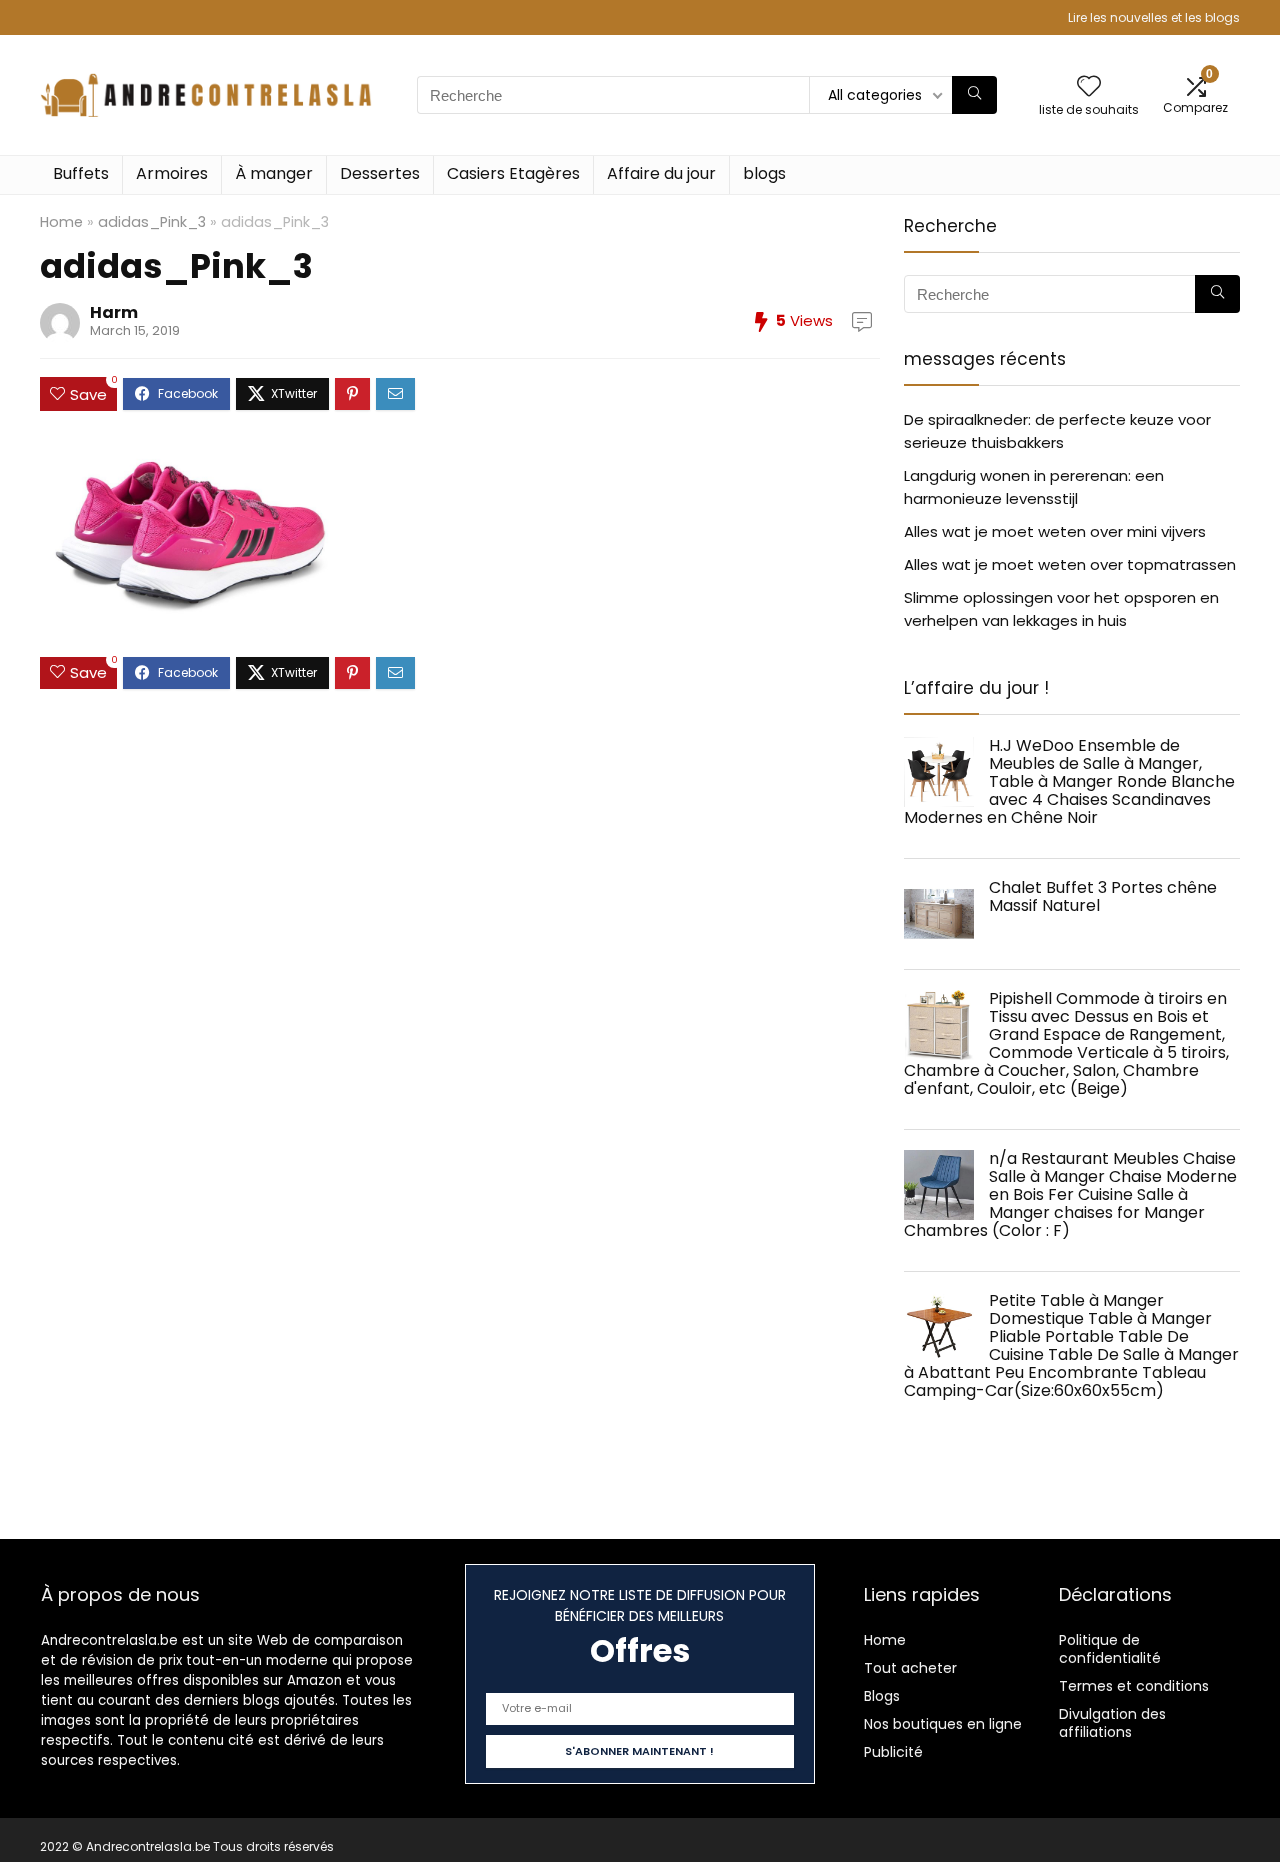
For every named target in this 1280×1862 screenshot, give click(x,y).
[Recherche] (974, 95)
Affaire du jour (661, 173)
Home (61, 222)
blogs (764, 173)
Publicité (893, 1752)
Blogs (882, 1696)
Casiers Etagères (513, 173)
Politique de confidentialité (1110, 1649)
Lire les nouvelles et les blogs (1154, 17)
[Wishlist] (1089, 87)
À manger (274, 173)
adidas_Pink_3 (152, 222)
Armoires (172, 173)
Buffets (81, 173)
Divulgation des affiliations (1112, 1723)
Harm (114, 312)
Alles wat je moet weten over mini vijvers (1055, 531)
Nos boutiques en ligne (943, 1724)
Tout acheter (910, 1668)
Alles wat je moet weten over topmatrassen (1070, 564)
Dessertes (380, 173)
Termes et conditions (1134, 1686)
